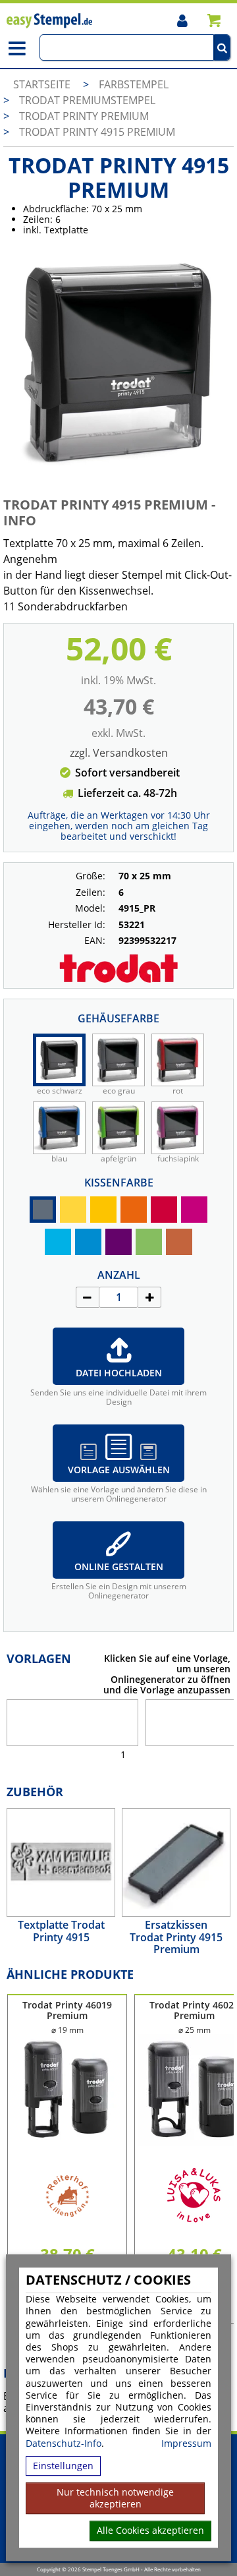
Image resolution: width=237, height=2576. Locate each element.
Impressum (186, 2444)
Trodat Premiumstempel (87, 100)
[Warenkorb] (214, 20)
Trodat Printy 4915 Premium (97, 132)
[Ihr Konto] (182, 20)
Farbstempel (134, 84)
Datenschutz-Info (64, 2443)
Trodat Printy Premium (84, 116)
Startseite (42, 84)
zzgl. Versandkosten (119, 753)
